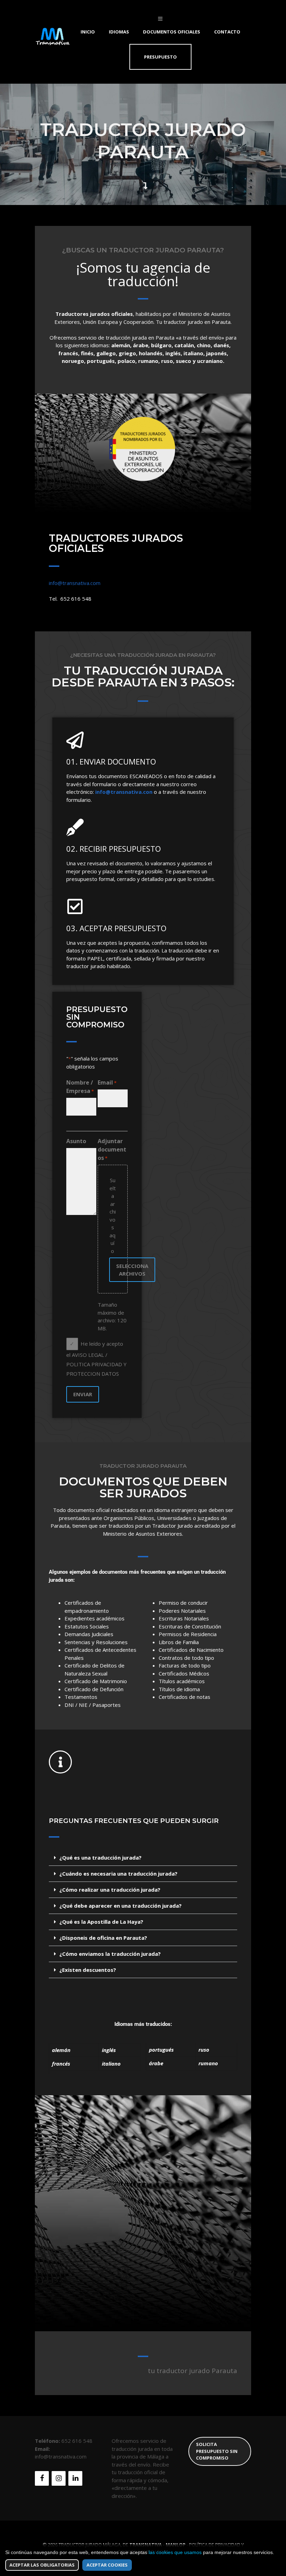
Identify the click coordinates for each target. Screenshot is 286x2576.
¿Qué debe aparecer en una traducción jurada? (121, 1906)
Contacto (227, 32)
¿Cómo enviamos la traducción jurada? (110, 1954)
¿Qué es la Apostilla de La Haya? (101, 1922)
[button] (143, 1858)
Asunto (76, 1141)
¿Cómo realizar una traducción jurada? (110, 1890)
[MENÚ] (160, 18)
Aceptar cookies (107, 2565)
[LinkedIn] (75, 2478)
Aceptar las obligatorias (42, 2565)
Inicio (88, 32)
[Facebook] (42, 2478)
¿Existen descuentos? (88, 1970)
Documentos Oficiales (172, 32)
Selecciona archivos (132, 1270)
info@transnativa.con (124, 792)
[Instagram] (59, 2478)
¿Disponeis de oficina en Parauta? (103, 1938)
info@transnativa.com (75, 583)
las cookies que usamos (175, 2552)
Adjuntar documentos (112, 1149)
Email (107, 1082)
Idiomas (119, 32)
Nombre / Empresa (80, 1087)
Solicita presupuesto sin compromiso (217, 2451)
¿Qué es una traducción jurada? (100, 1857)
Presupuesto (160, 57)
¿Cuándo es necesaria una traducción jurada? (118, 1874)
